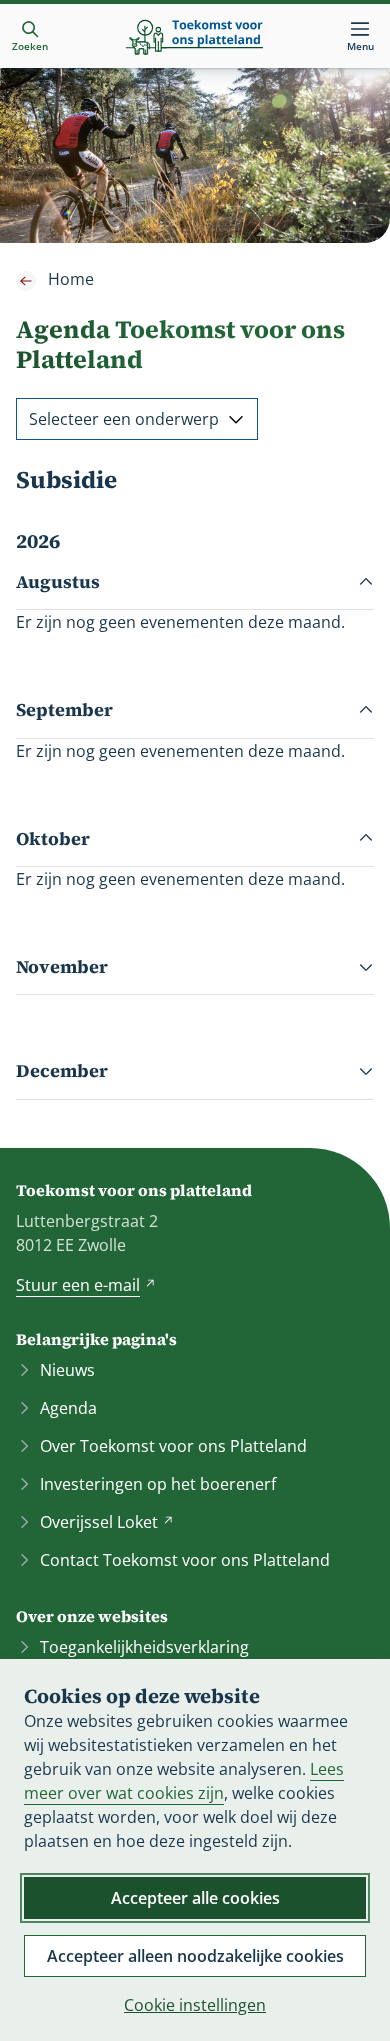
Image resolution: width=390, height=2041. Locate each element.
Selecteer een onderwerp (124, 419)
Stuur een (86, 1285)
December (62, 1070)
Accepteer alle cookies (195, 1898)
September (64, 709)
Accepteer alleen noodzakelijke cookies (195, 1956)
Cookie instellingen (195, 2005)
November (62, 966)
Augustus (58, 581)
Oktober (53, 838)
